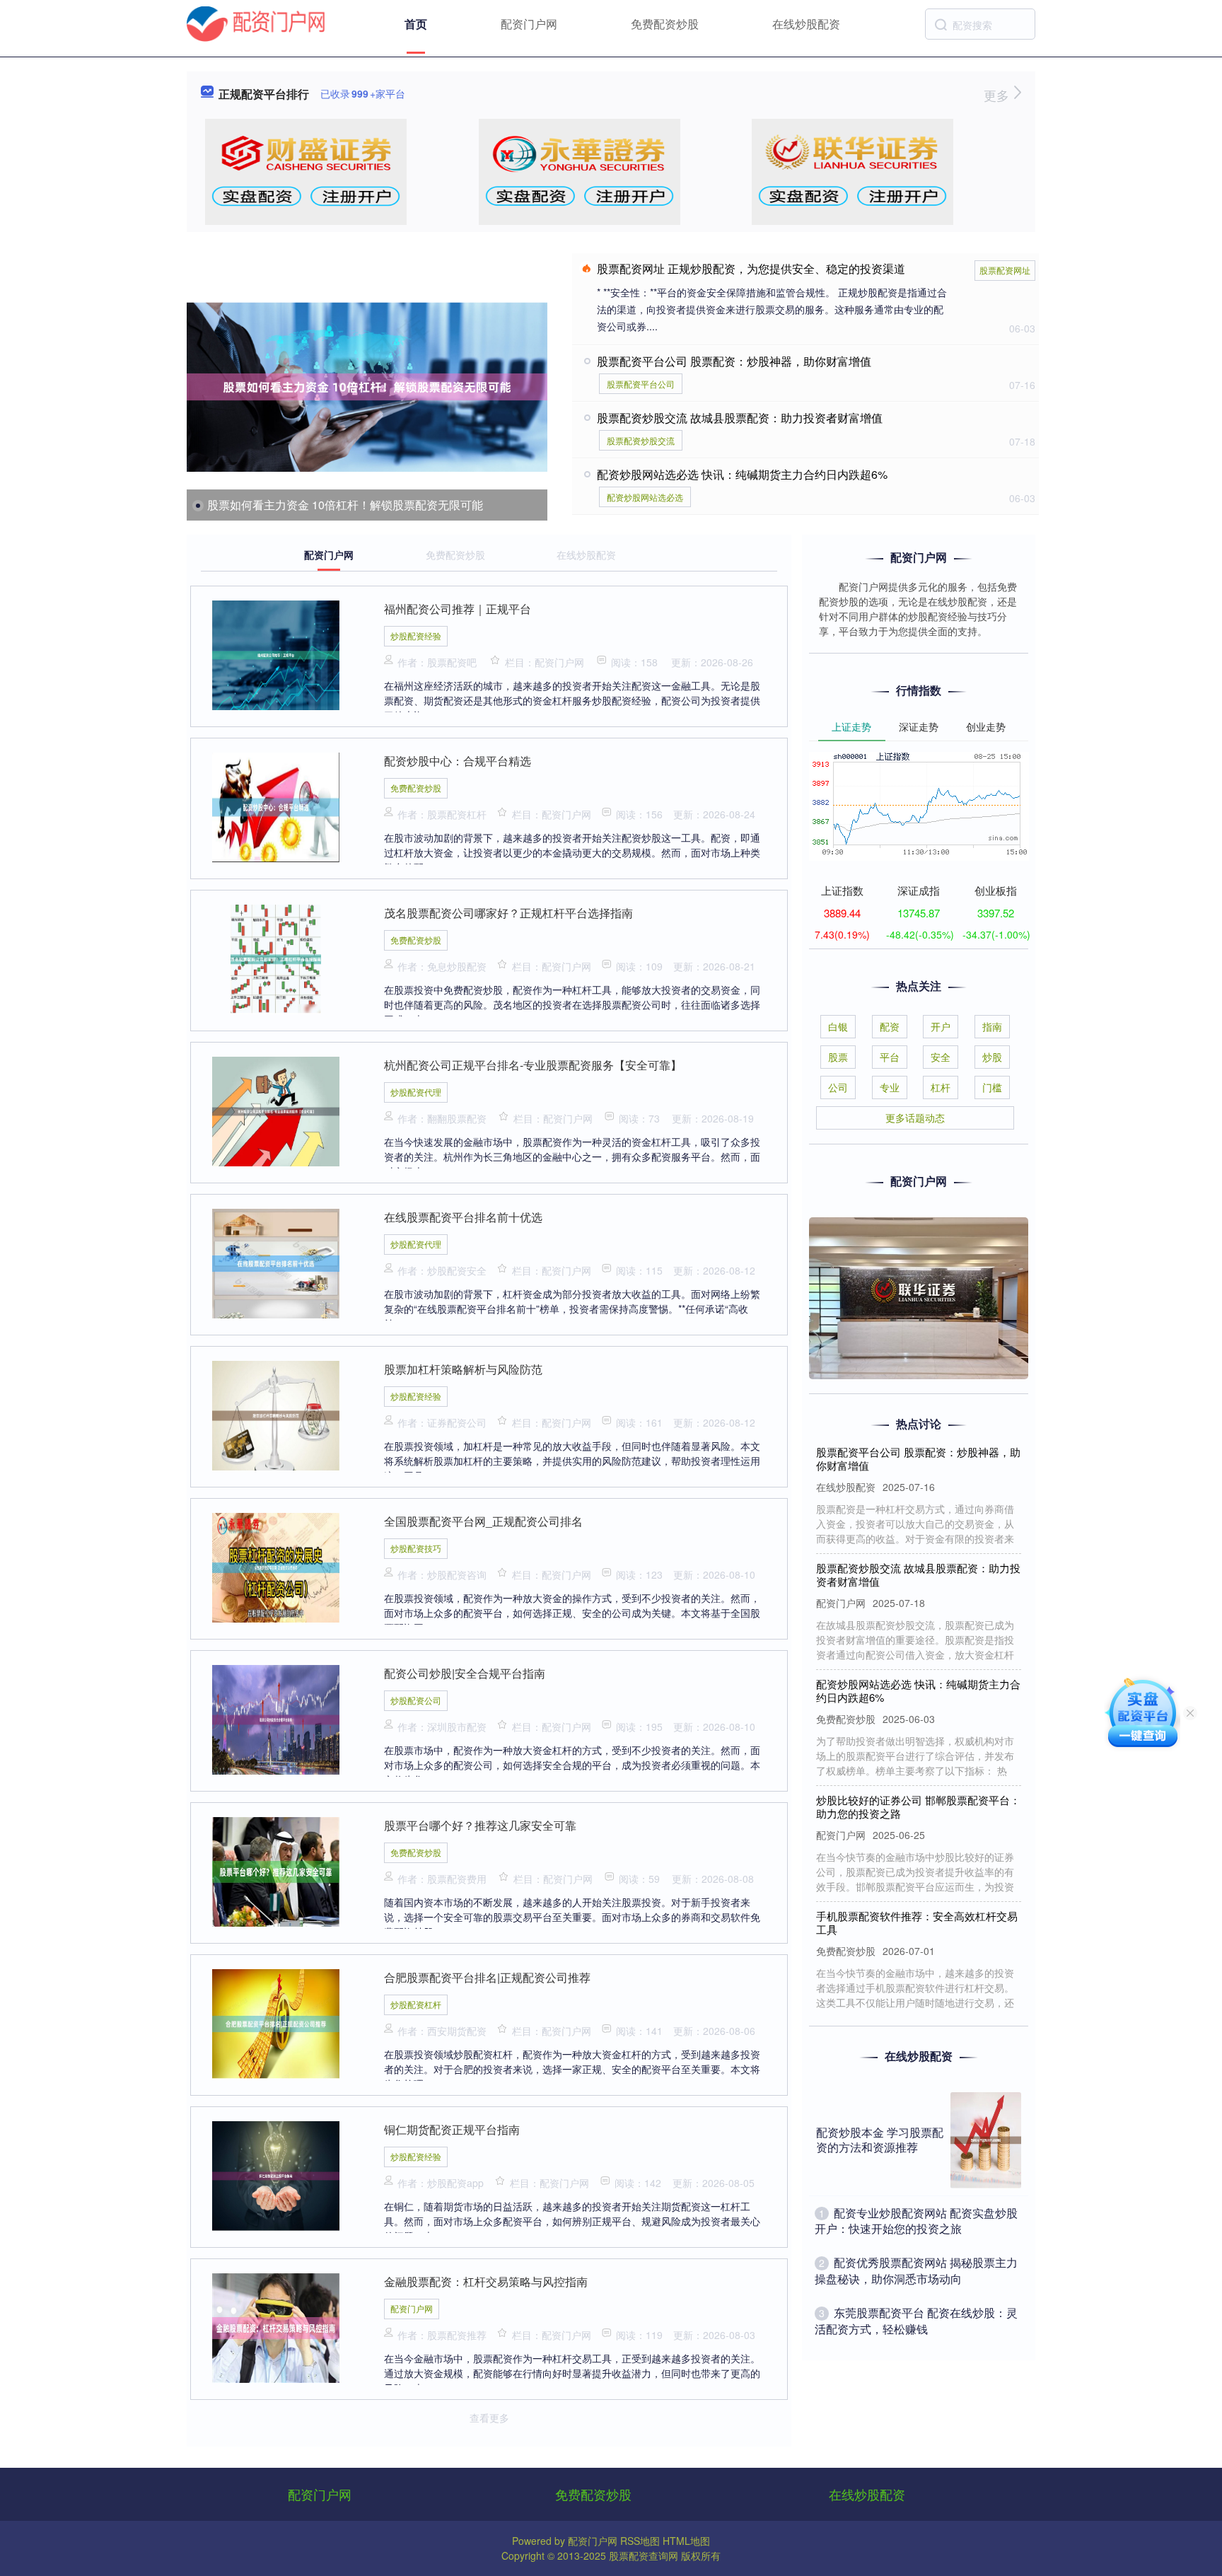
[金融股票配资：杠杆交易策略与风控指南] (276, 2326)
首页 (416, 24)
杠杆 (941, 1087)
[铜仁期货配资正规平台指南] (276, 2174)
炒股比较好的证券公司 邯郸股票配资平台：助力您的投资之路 (918, 1774)
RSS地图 (640, 2541)
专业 (890, 1087)
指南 (992, 1026)
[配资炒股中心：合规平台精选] (276, 806)
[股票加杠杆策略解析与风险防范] (276, 1414)
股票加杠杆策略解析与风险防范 (463, 1369)
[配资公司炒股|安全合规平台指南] (276, 1718)
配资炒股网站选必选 (645, 497)
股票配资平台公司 (641, 384)
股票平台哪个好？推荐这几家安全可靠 (480, 1825)
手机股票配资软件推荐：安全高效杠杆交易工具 (917, 1890)
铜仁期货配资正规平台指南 (452, 2129)
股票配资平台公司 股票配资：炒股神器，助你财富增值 (734, 361)
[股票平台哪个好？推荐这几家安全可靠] (276, 1870)
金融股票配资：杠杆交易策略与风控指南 (486, 2281)
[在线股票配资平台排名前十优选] (276, 1262)
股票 (838, 1057)
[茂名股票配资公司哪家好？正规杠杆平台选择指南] (276, 958)
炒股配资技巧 (416, 1548)
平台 (890, 1057)
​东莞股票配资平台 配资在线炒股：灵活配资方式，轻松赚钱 (916, 2320)
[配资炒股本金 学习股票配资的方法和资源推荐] (986, 2140)
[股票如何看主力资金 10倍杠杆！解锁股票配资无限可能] (367, 387)
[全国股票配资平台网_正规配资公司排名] (276, 1566)
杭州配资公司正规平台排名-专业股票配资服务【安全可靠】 (533, 1065)
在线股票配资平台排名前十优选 (463, 1217)
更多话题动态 (915, 1118)
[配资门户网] (256, 23)
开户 (941, 1026)
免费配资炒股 (665, 24)
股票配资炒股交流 (641, 440)
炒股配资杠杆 (416, 2004)
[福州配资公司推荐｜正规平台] (276, 654)
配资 (890, 1026)
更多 (998, 95)
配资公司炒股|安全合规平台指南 (465, 1673)
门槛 (992, 1087)
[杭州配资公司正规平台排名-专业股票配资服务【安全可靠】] (276, 1110)
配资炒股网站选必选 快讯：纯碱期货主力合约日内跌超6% (742, 474)
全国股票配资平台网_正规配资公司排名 (483, 1521)
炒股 (992, 1057)
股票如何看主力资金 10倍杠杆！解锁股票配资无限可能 (345, 505)
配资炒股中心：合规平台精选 (458, 761)
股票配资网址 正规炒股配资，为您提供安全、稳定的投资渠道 (751, 268)
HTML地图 (686, 2541)
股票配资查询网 (644, 2555)
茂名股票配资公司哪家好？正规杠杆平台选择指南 (508, 913)
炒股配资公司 (416, 1700)
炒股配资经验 (416, 636)
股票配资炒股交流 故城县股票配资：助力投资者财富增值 (740, 418)
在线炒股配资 (806, 24)
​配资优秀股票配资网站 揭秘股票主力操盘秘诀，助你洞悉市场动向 (916, 2270)
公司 (838, 1087)
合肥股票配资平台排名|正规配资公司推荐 (487, 1977)
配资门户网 (529, 24)
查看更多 (489, 2418)
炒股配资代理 (416, 1092)
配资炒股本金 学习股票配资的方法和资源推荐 (880, 2140)
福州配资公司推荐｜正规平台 (458, 609)
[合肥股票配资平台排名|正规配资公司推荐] (276, 2022)
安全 (941, 1057)
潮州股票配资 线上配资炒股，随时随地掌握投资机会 (918, 2006)
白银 (838, 1026)
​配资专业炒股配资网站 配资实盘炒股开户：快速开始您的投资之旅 (916, 2221)
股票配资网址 (1005, 270)
